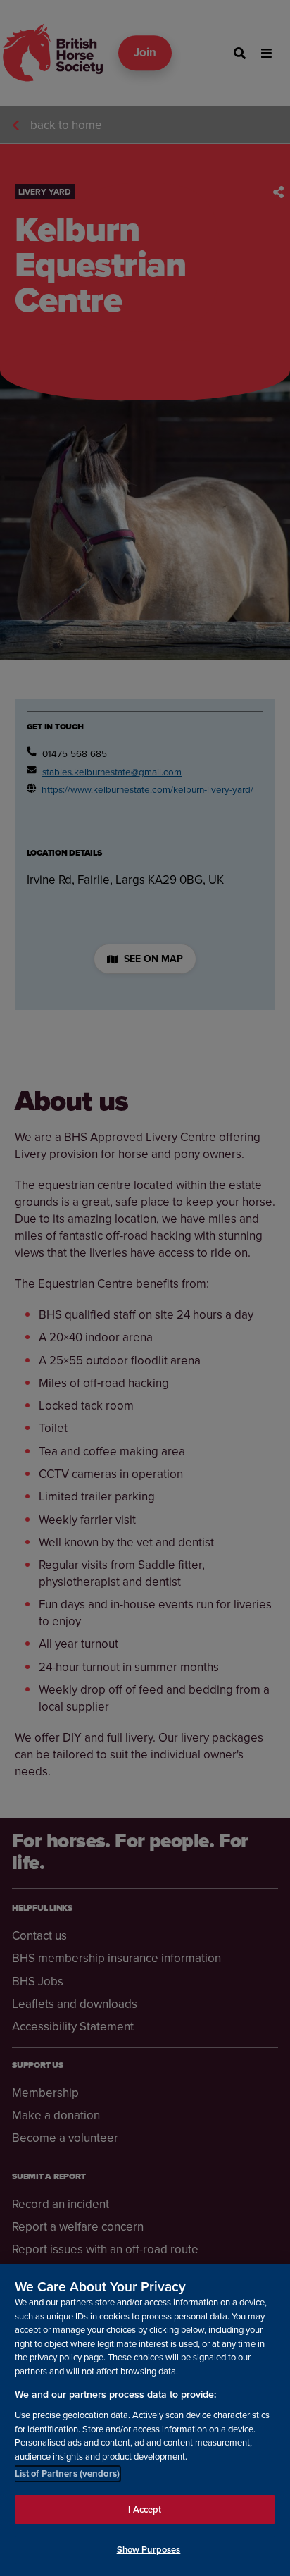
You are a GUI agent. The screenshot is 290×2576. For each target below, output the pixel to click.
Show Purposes (149, 2550)
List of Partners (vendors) (67, 2473)
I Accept (145, 2509)
